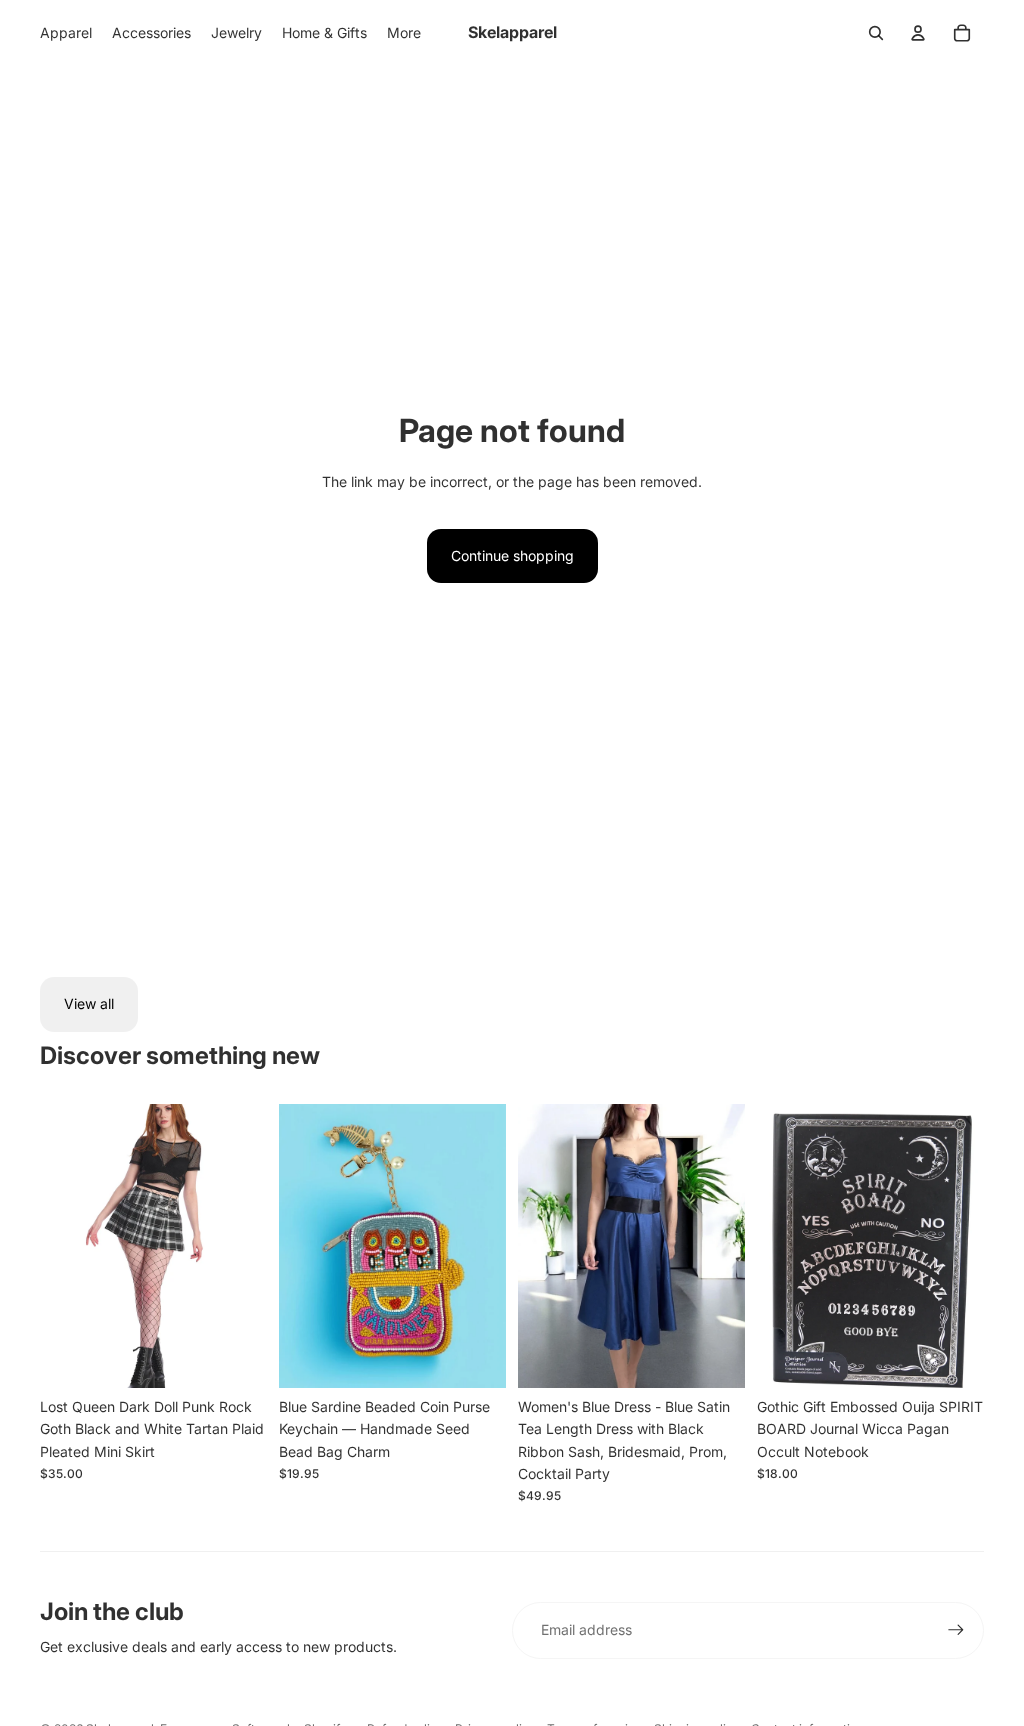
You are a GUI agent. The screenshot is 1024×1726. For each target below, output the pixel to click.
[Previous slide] (55, 1246)
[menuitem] (404, 33)
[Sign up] (956, 1630)
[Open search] (876, 33)
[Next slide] (251, 1246)
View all (89, 1003)
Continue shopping (512, 555)
